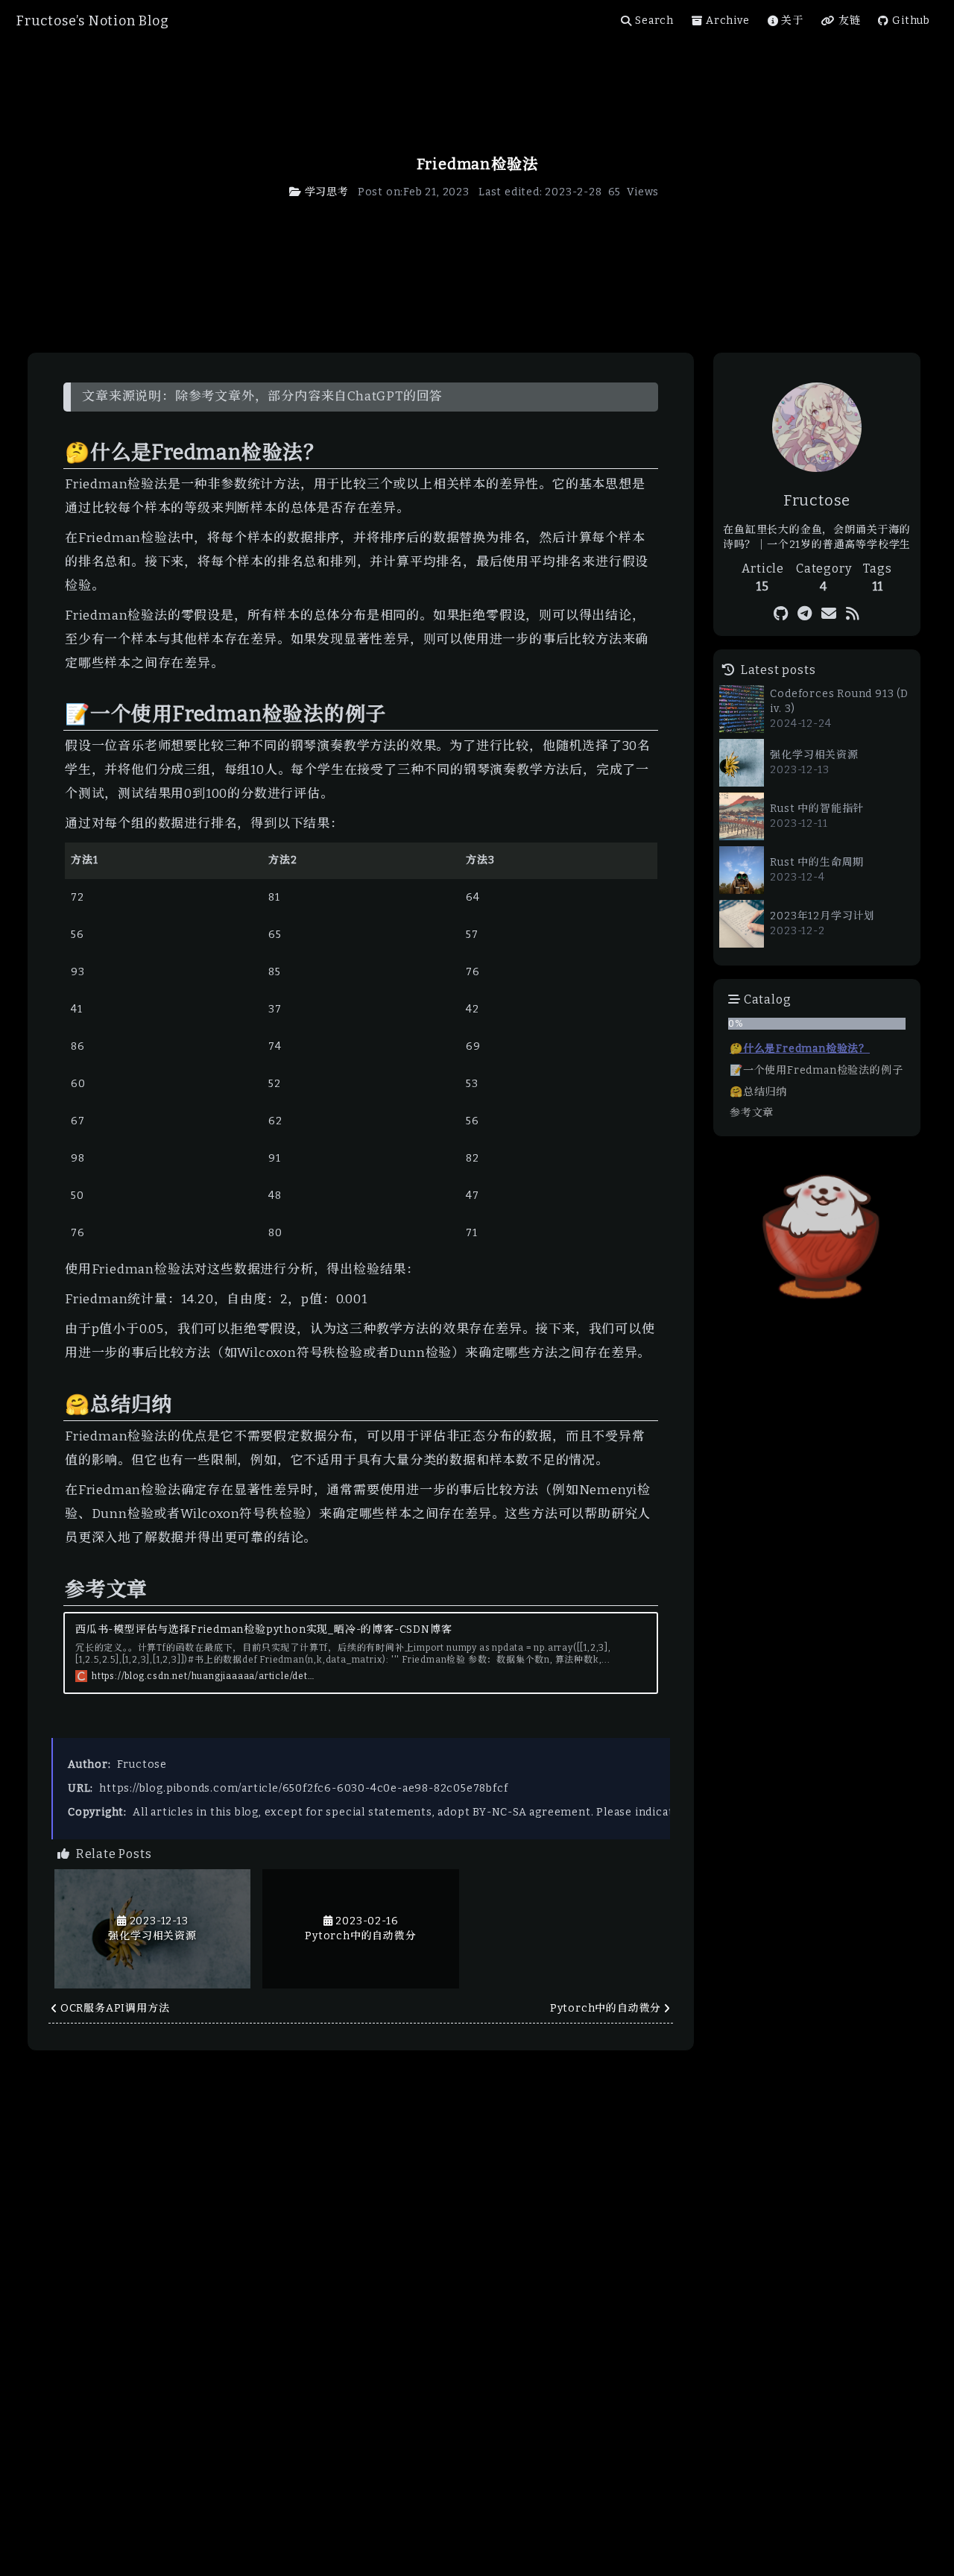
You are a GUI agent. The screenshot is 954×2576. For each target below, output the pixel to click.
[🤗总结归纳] (57, 1398)
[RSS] (853, 614)
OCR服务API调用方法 (115, 2008)
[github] (781, 614)
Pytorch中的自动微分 (606, 2008)
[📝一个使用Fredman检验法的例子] (57, 708)
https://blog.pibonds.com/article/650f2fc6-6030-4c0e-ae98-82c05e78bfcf (303, 1788)
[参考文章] (57, 1583)
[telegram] (805, 614)
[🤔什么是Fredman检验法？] (57, 446)
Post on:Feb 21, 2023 (414, 192)
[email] (829, 614)
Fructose (142, 1764)
